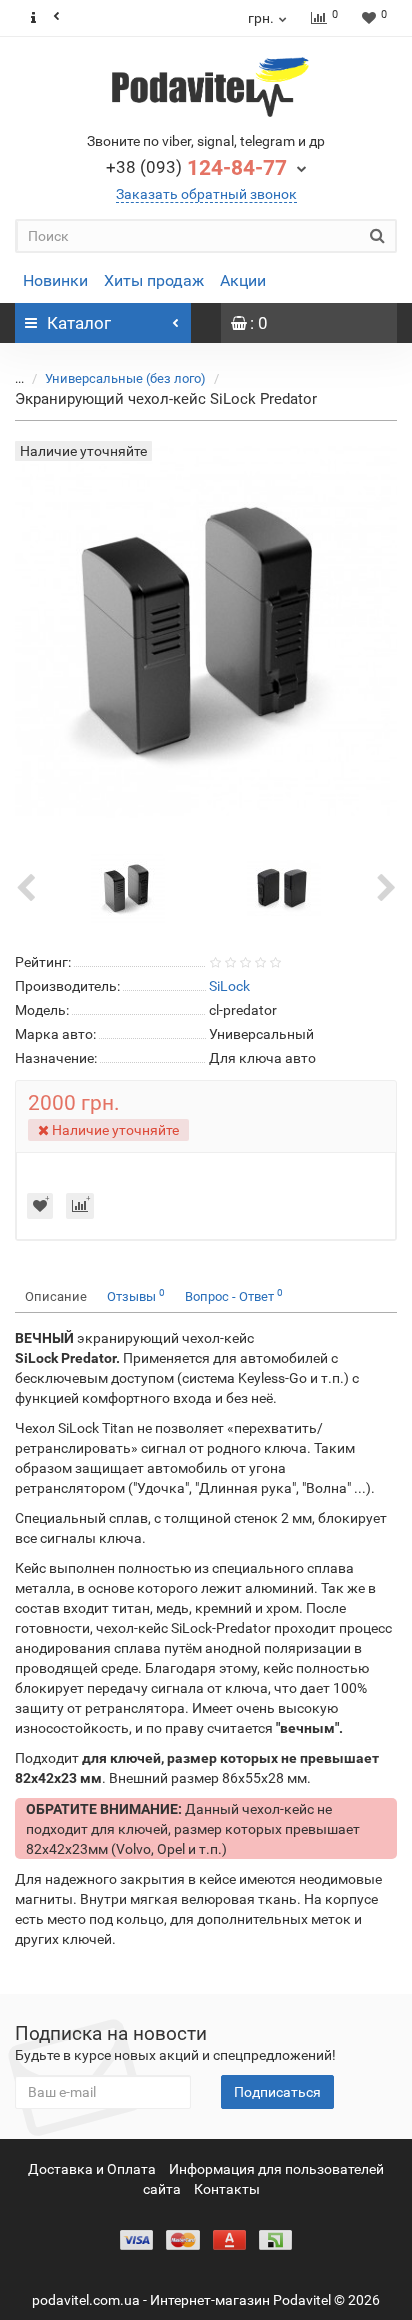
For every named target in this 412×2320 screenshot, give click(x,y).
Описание (56, 1296)
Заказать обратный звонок (206, 194)
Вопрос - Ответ (234, 1295)
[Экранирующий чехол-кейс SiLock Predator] (128, 887)
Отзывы (136, 1295)
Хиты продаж (154, 280)
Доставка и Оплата (92, 2169)
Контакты (227, 2189)
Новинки (55, 280)
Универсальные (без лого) (125, 378)
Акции (243, 280)
